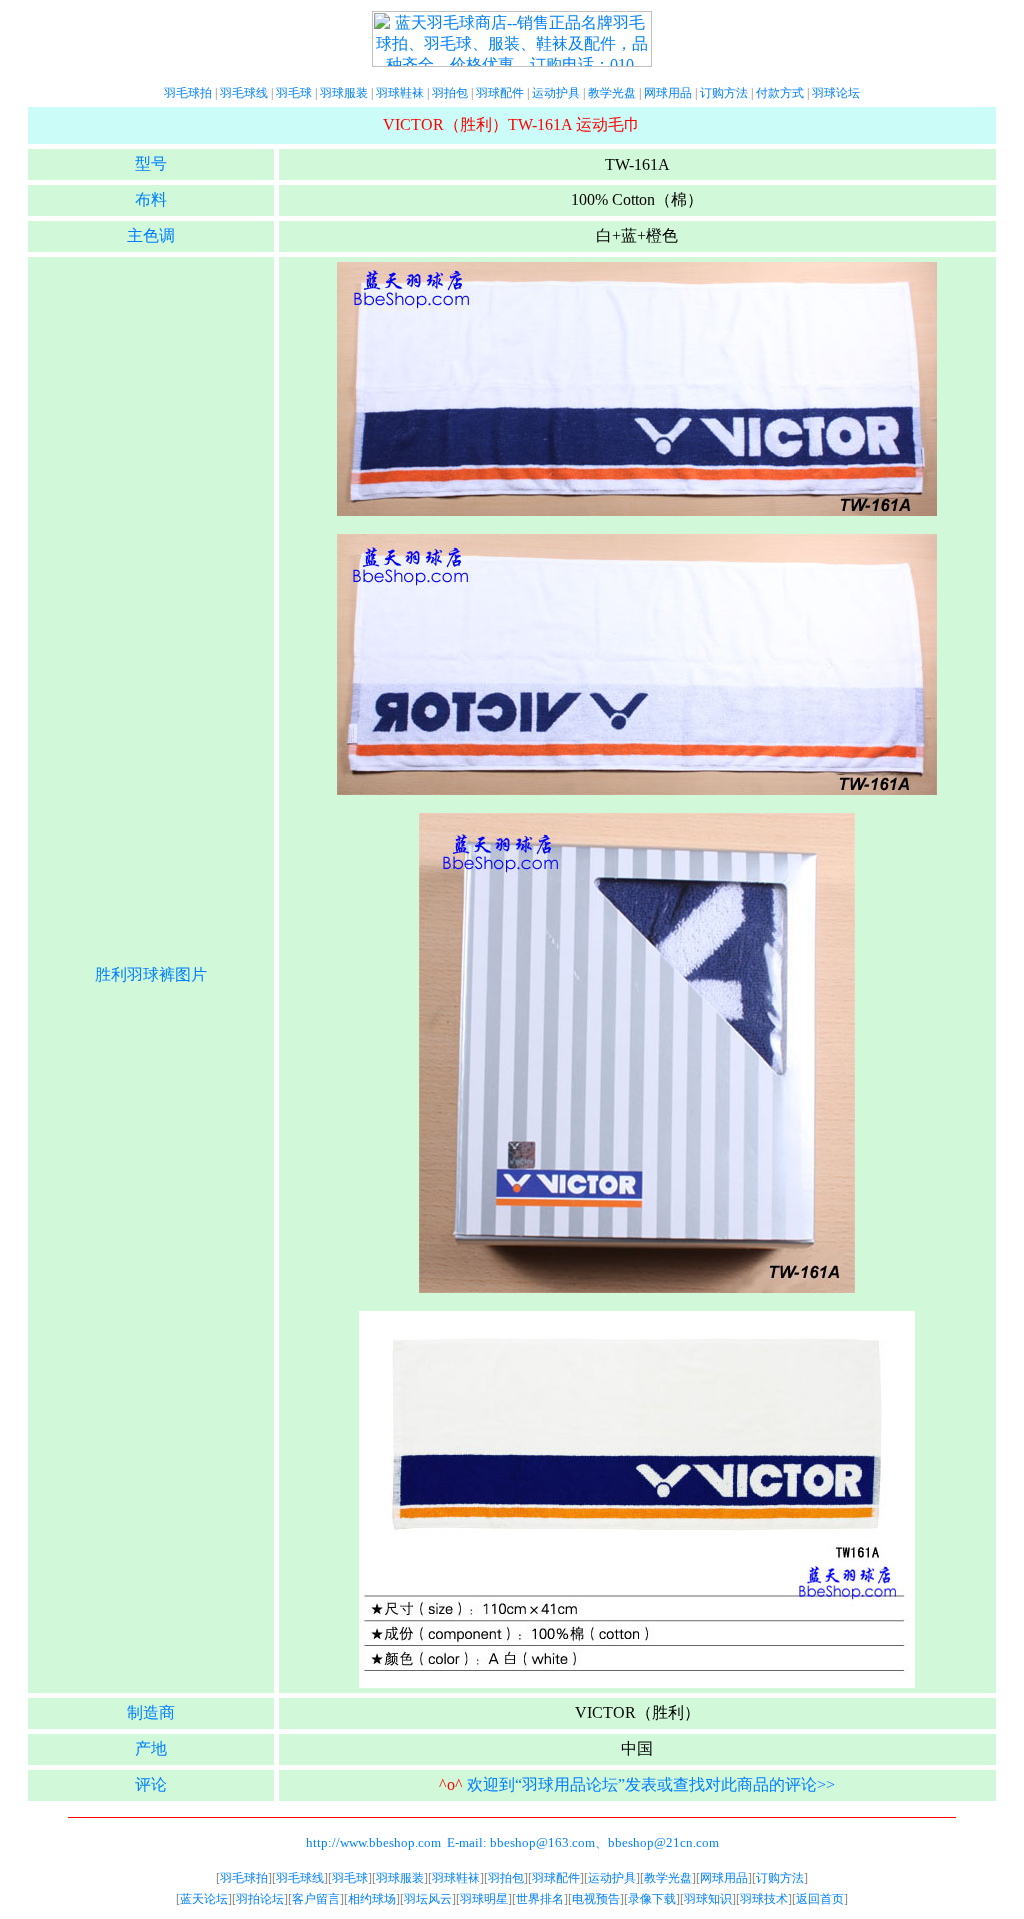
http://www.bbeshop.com (373, 1842)
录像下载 (652, 1899)
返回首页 (820, 1899)
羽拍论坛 (260, 1899)
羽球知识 (708, 1899)
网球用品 (668, 93)
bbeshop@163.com (542, 1842)
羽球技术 (764, 1899)
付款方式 (780, 93)
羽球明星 (484, 1899)
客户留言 (316, 1899)
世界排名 (540, 1899)
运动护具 (556, 93)
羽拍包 (450, 93)
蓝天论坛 (204, 1899)
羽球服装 (344, 93)
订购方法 (724, 93)
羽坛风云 (428, 1899)
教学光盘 (612, 93)
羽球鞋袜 (400, 93)
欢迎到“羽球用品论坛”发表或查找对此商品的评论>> (651, 1784)
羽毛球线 (244, 93)
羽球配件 (500, 93)
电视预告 (596, 1899)
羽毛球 (294, 93)
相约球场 (372, 1899)
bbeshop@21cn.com (663, 1842)
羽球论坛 (836, 93)
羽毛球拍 (188, 93)
